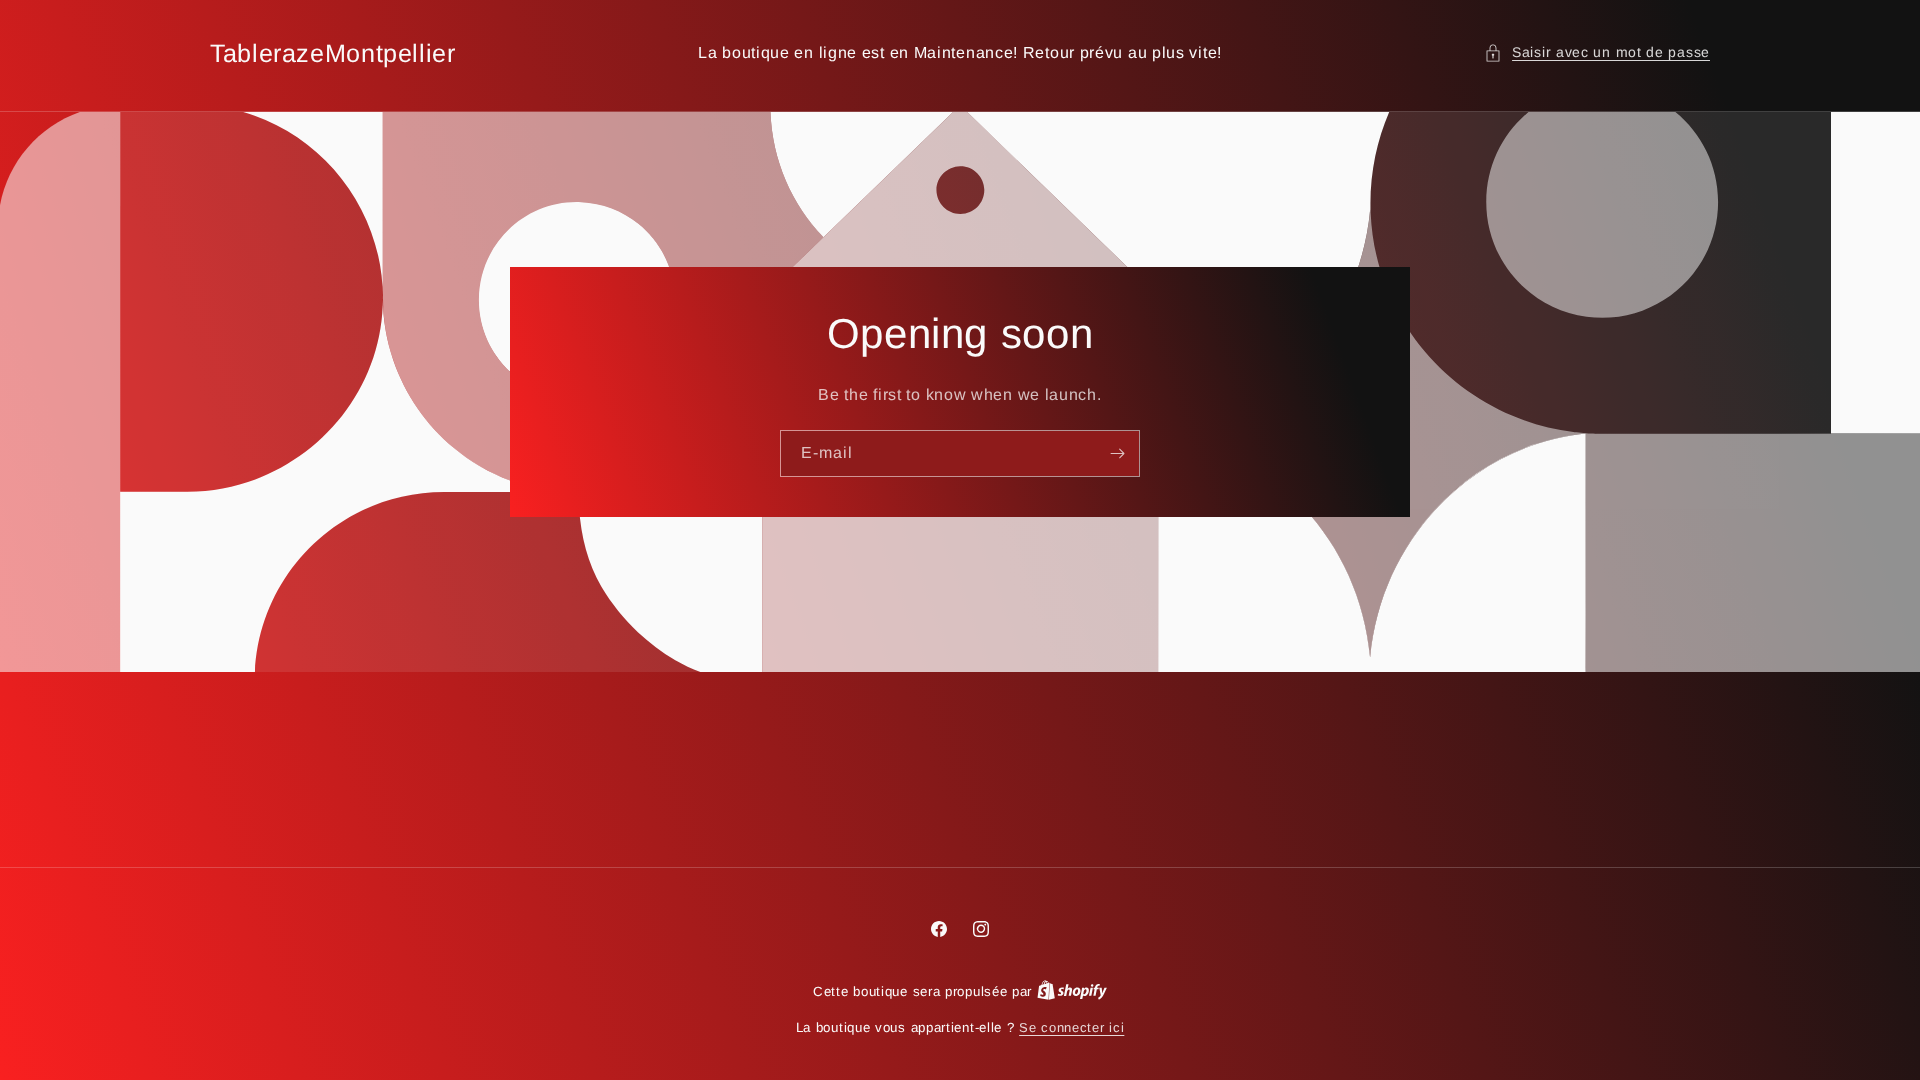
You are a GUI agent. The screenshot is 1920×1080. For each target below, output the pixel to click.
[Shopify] (1072, 991)
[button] (1597, 52)
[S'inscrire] (1117, 453)
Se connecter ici (1071, 1027)
